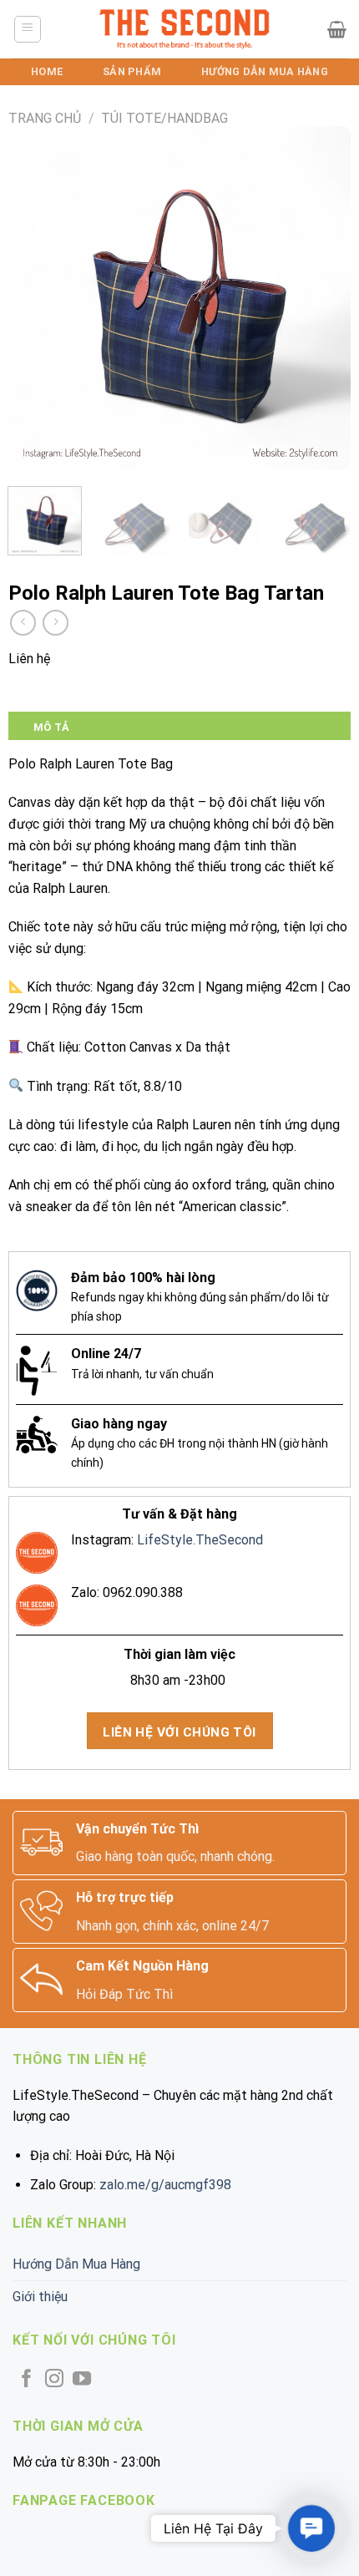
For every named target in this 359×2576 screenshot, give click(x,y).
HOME (47, 71)
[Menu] (28, 29)
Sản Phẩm (132, 71)
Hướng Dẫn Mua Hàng (265, 71)
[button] (311, 2528)
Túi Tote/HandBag (164, 118)
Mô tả (51, 727)
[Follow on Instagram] (54, 2380)
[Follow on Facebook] (27, 2380)
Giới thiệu (40, 2297)
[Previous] (36, 298)
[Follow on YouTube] (82, 2380)
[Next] (323, 298)
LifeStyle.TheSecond (200, 1540)
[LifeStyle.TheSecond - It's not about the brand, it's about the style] (185, 29)
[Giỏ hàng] (337, 29)
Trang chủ (45, 118)
